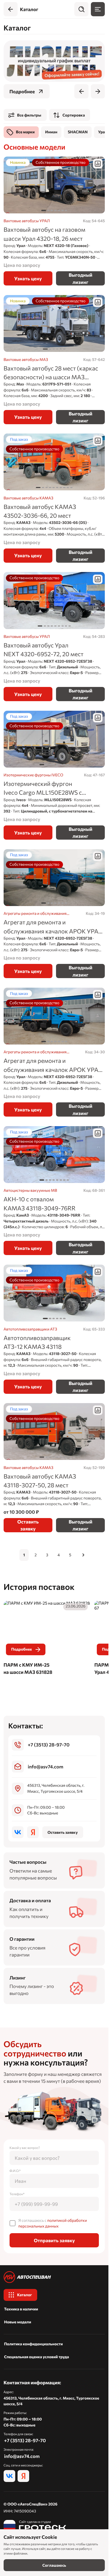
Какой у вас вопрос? (25, 2148)
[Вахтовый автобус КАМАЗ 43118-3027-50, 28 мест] (54, 1468)
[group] (54, 61)
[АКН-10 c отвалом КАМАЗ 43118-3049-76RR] (54, 1191)
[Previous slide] (81, 91)
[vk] (18, 1832)
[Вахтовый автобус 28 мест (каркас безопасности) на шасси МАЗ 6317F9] (54, 359)
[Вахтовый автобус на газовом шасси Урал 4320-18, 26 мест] (54, 221)
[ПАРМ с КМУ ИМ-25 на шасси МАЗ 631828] (47, 1639)
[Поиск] (81, 9)
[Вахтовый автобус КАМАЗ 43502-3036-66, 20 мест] (54, 498)
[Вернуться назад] (11, 9)
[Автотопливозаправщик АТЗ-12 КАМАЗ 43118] (54, 1329)
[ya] (33, 1832)
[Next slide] (98, 91)
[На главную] (54, 2277)
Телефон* (17, 2194)
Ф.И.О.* (15, 2171)
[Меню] (98, 9)
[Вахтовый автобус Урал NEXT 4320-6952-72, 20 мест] (54, 636)
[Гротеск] (35, 2526)
